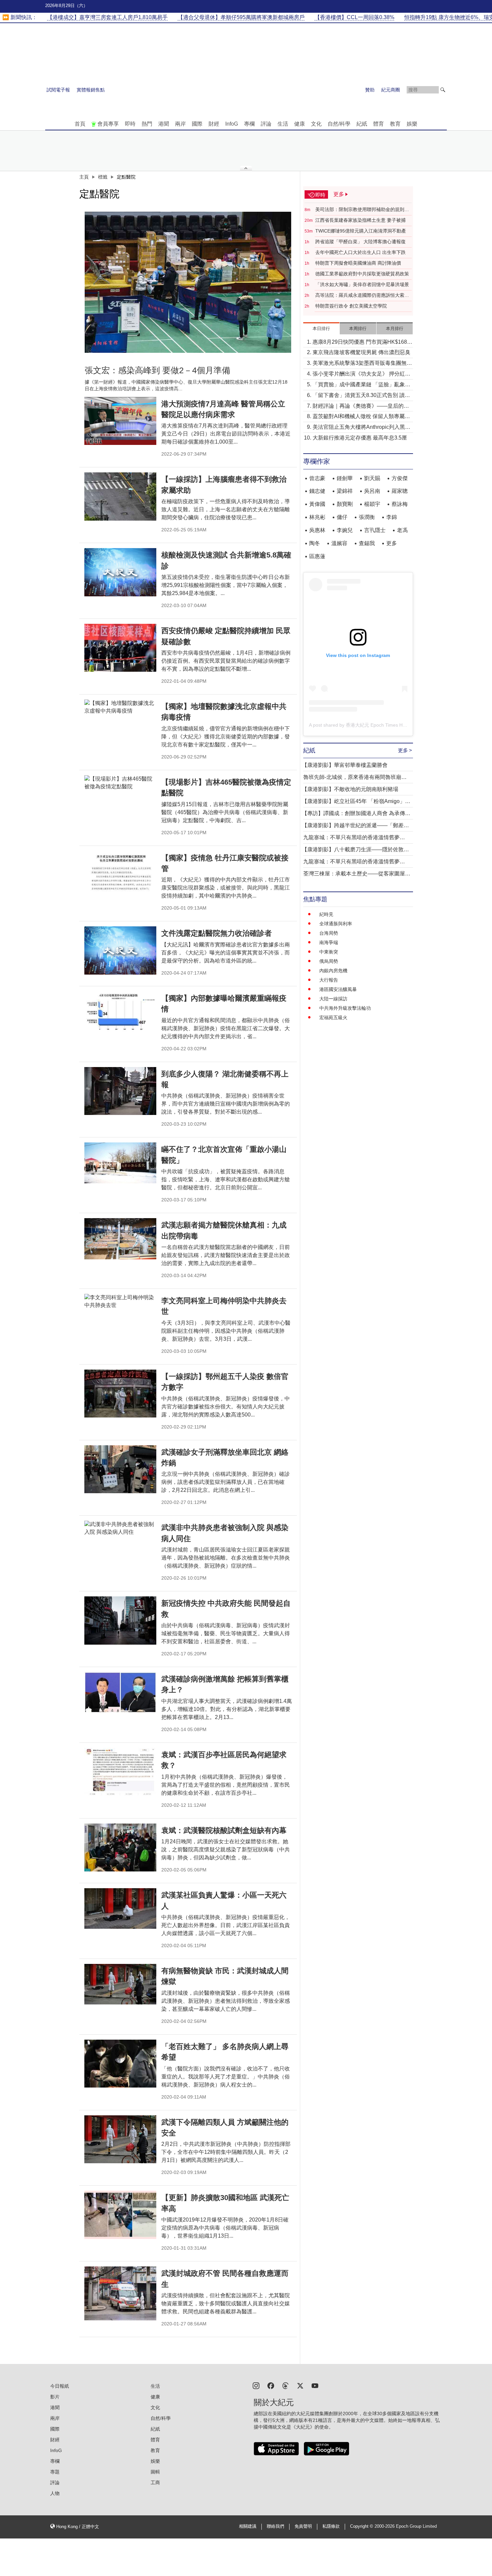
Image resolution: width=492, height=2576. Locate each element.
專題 (55, 2472)
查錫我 (367, 543)
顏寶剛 (345, 504)
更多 (392, 543)
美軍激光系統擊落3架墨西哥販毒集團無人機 (362, 364)
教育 (395, 124)
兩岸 (180, 124)
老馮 (402, 530)
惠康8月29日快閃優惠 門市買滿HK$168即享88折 (362, 343)
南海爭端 (329, 942)
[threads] (285, 2385)
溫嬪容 (339, 543)
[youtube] (315, 2385)
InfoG (232, 124)
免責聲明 (303, 2526)
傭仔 (342, 517)
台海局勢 (329, 933)
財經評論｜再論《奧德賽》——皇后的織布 (361, 407)
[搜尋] (443, 90)
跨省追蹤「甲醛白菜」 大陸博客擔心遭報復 (360, 242)
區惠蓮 (317, 556)
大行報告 (329, 980)
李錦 (392, 517)
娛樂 (412, 124)
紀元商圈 (391, 90)
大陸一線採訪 (333, 999)
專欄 (249, 124)
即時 (130, 124)
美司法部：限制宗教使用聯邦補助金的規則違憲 (362, 210)
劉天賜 (372, 478)
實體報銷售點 (91, 90)
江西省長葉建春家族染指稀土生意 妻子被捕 (360, 220)
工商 (155, 2483)
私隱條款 (331, 2526)
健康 (300, 124)
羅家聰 (400, 491)
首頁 (80, 124)
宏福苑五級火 (333, 1017)
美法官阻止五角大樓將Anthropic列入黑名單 (361, 428)
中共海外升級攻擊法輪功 (345, 1008)
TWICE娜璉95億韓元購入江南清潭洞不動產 (361, 231)
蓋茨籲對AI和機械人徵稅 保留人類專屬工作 (361, 417)
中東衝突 (329, 952)
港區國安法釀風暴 (338, 989)
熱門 (147, 124)
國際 (197, 124)
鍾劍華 (345, 478)
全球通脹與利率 (336, 924)
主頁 (84, 177)
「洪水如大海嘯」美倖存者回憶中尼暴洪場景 (362, 284)
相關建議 (248, 2526)
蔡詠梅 (400, 504)
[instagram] (256, 2385)
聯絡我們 (275, 2526)
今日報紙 (60, 2386)
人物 (55, 2493)
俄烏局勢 (329, 961)
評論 (266, 124)
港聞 (164, 124)
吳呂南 (372, 491)
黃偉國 (317, 504)
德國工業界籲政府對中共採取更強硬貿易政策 (362, 274)
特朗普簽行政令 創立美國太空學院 (351, 306)
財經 (214, 124)
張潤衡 (367, 517)
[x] (300, 2385)
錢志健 (317, 491)
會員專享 (108, 124)
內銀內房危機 (333, 971)
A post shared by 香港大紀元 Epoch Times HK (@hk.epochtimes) (377, 725)
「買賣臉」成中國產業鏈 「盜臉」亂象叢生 (361, 385)
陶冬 (315, 543)
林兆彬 (317, 517)
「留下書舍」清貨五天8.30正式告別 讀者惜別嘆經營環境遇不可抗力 (361, 396)
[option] (188, 282)
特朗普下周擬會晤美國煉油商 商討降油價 (358, 263)
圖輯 (155, 2472)
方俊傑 (400, 478)
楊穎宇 (372, 504)
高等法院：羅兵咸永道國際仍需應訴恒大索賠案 (362, 295)
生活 (283, 124)
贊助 (370, 90)
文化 (316, 124)
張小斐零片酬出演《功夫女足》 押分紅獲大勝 (361, 374)
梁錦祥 (345, 491)
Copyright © (362, 2526)
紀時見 (326, 914)
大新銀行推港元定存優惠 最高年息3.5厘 (360, 438)
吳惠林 (317, 530)
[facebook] (271, 2385)
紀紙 (362, 124)
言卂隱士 (375, 530)
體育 (379, 124)
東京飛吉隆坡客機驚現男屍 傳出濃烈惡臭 (361, 352)
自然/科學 (339, 124)
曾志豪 (317, 478)
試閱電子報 (58, 90)
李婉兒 (345, 530)
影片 (55, 2397)
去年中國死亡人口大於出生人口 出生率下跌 (360, 252)
